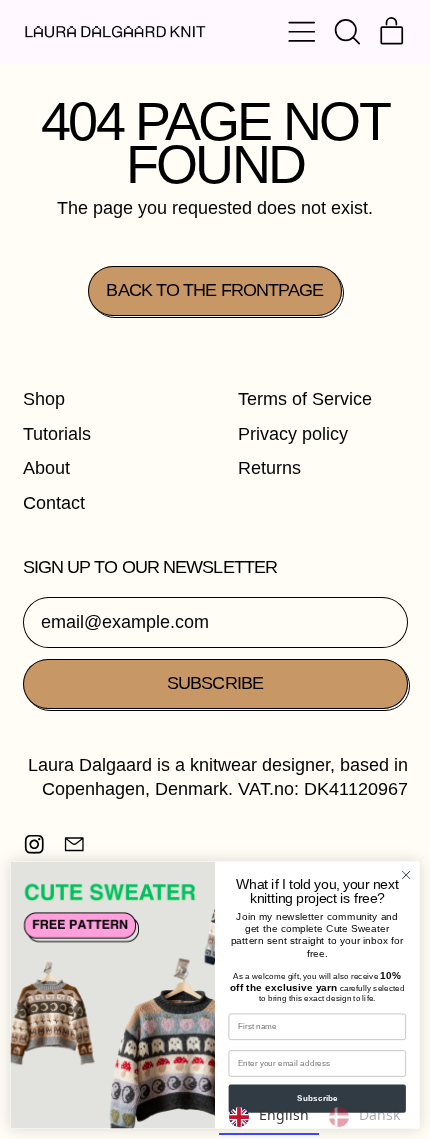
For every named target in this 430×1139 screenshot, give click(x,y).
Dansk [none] (379, 1114)
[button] (347, 32)
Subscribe (317, 1098)
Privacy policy (293, 434)
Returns (269, 468)
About (46, 468)
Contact (54, 503)
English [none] (284, 1114)
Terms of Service (305, 399)
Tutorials (57, 434)
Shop (44, 399)
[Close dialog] (406, 875)
